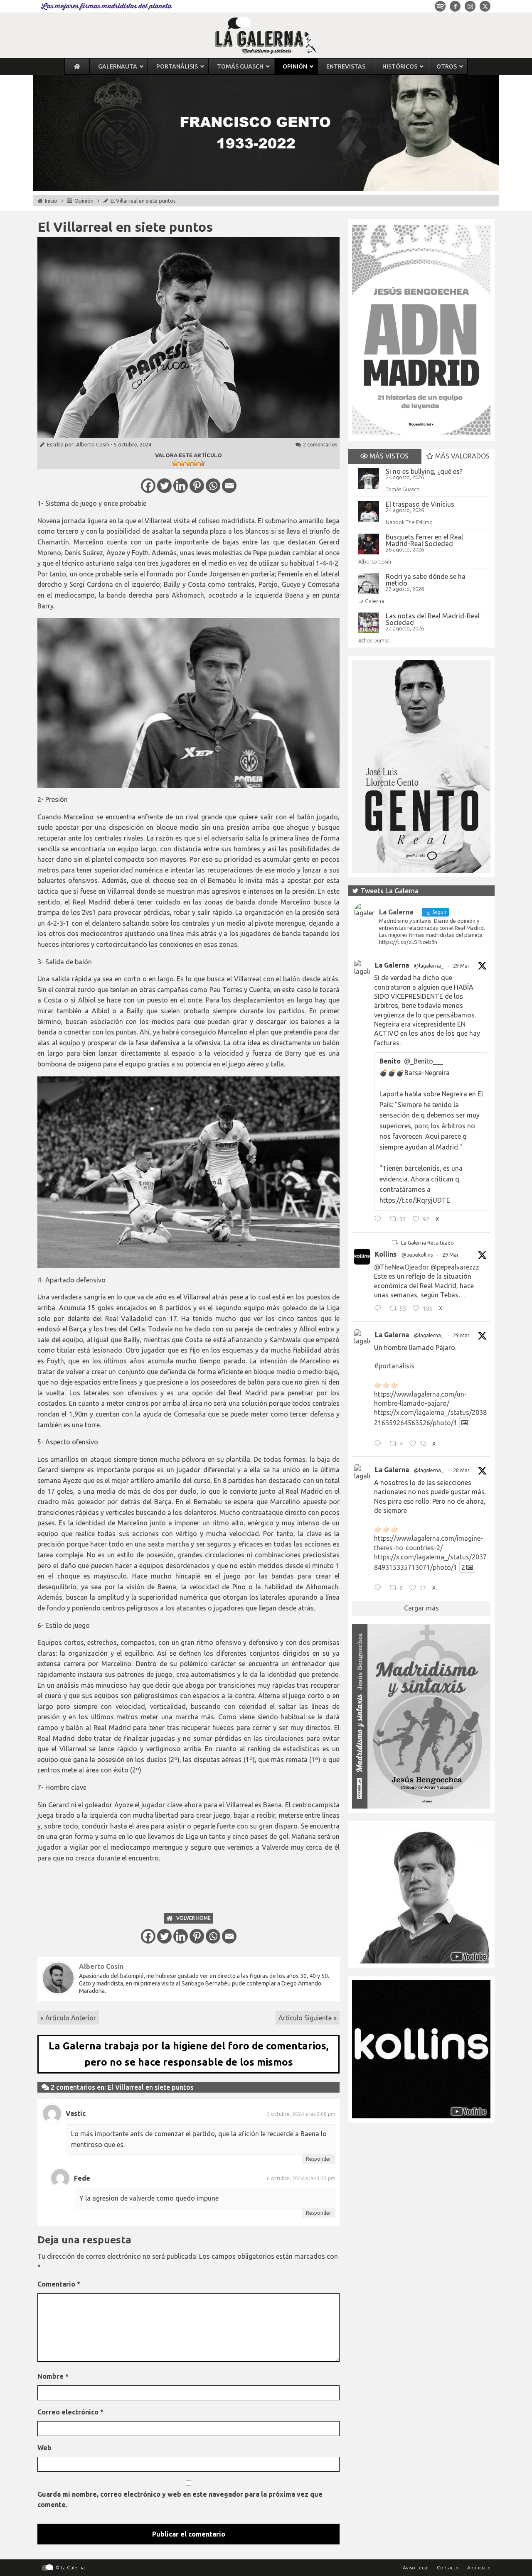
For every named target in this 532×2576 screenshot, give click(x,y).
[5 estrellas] (202, 463)
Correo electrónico (70, 2412)
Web (44, 2448)
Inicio (51, 201)
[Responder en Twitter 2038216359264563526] (380, 1444)
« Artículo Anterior (68, 2018)
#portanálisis (394, 1366)
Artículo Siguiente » (308, 2018)
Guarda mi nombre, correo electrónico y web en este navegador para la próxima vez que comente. (180, 2500)
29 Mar (461, 966)
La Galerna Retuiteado (427, 1243)
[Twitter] (164, 486)
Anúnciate (479, 2567)
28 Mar (461, 1470)
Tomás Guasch (403, 489)
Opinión (84, 201)
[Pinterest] (197, 486)
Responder (319, 2159)
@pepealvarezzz (455, 1267)
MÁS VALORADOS (462, 456)
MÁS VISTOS (388, 456)
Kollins (386, 1254)
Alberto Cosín (93, 444)
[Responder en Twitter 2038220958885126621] (380, 1220)
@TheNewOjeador (401, 1267)
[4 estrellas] (195, 463)
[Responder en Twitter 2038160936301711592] (380, 1309)
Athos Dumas (374, 640)
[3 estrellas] (189, 463)
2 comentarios (320, 444)
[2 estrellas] (182, 463)
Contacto (448, 2567)
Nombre (53, 2376)
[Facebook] (148, 486)
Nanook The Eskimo (409, 522)
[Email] (229, 486)
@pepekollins (417, 1255)
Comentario (59, 2284)
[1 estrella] (175, 463)
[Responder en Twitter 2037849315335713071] (380, 1589)
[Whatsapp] (213, 486)
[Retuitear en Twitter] (395, 1242)
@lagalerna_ (429, 966)
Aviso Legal (416, 2567)
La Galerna (371, 601)
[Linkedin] (181, 486)
